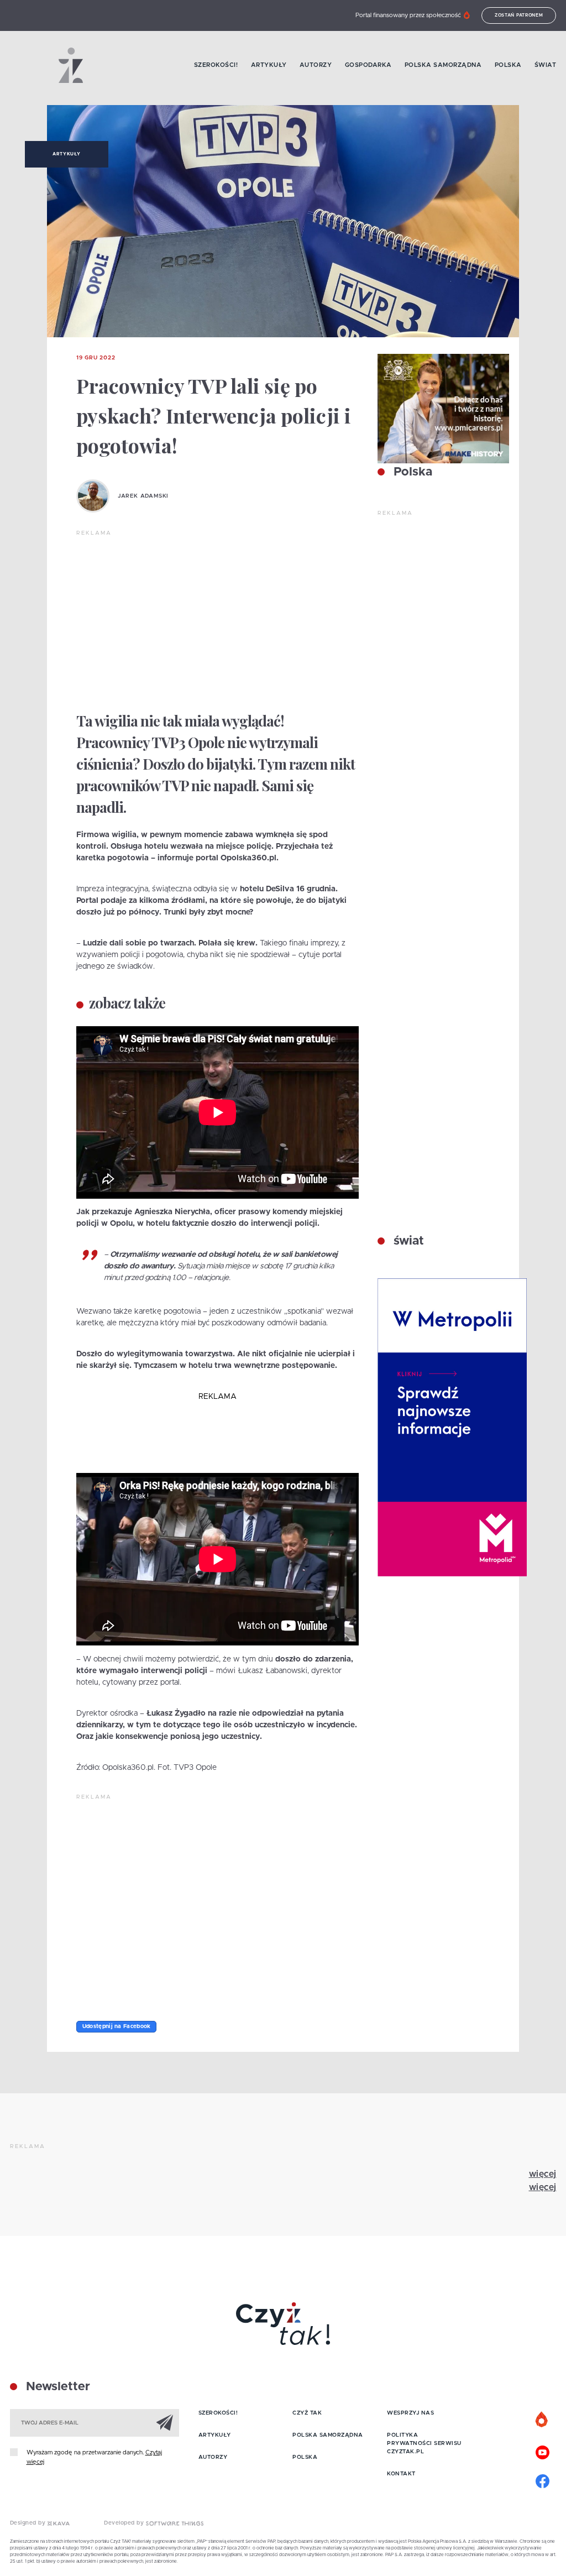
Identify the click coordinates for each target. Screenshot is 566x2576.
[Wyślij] (165, 2422)
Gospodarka (368, 65)
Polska (508, 65)
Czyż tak (307, 2413)
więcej (543, 2174)
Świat (546, 65)
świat (407, 1241)
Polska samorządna (443, 65)
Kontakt (401, 2474)
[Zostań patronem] (542, 2420)
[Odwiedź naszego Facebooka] (542, 2480)
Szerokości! (216, 65)
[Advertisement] (218, 620)
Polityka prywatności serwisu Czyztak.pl (424, 2443)
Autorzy (316, 65)
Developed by (125, 2523)
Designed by (29, 2523)
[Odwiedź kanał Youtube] (542, 2451)
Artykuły (269, 65)
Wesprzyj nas (410, 2413)
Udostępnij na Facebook (117, 2026)
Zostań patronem (519, 15)
